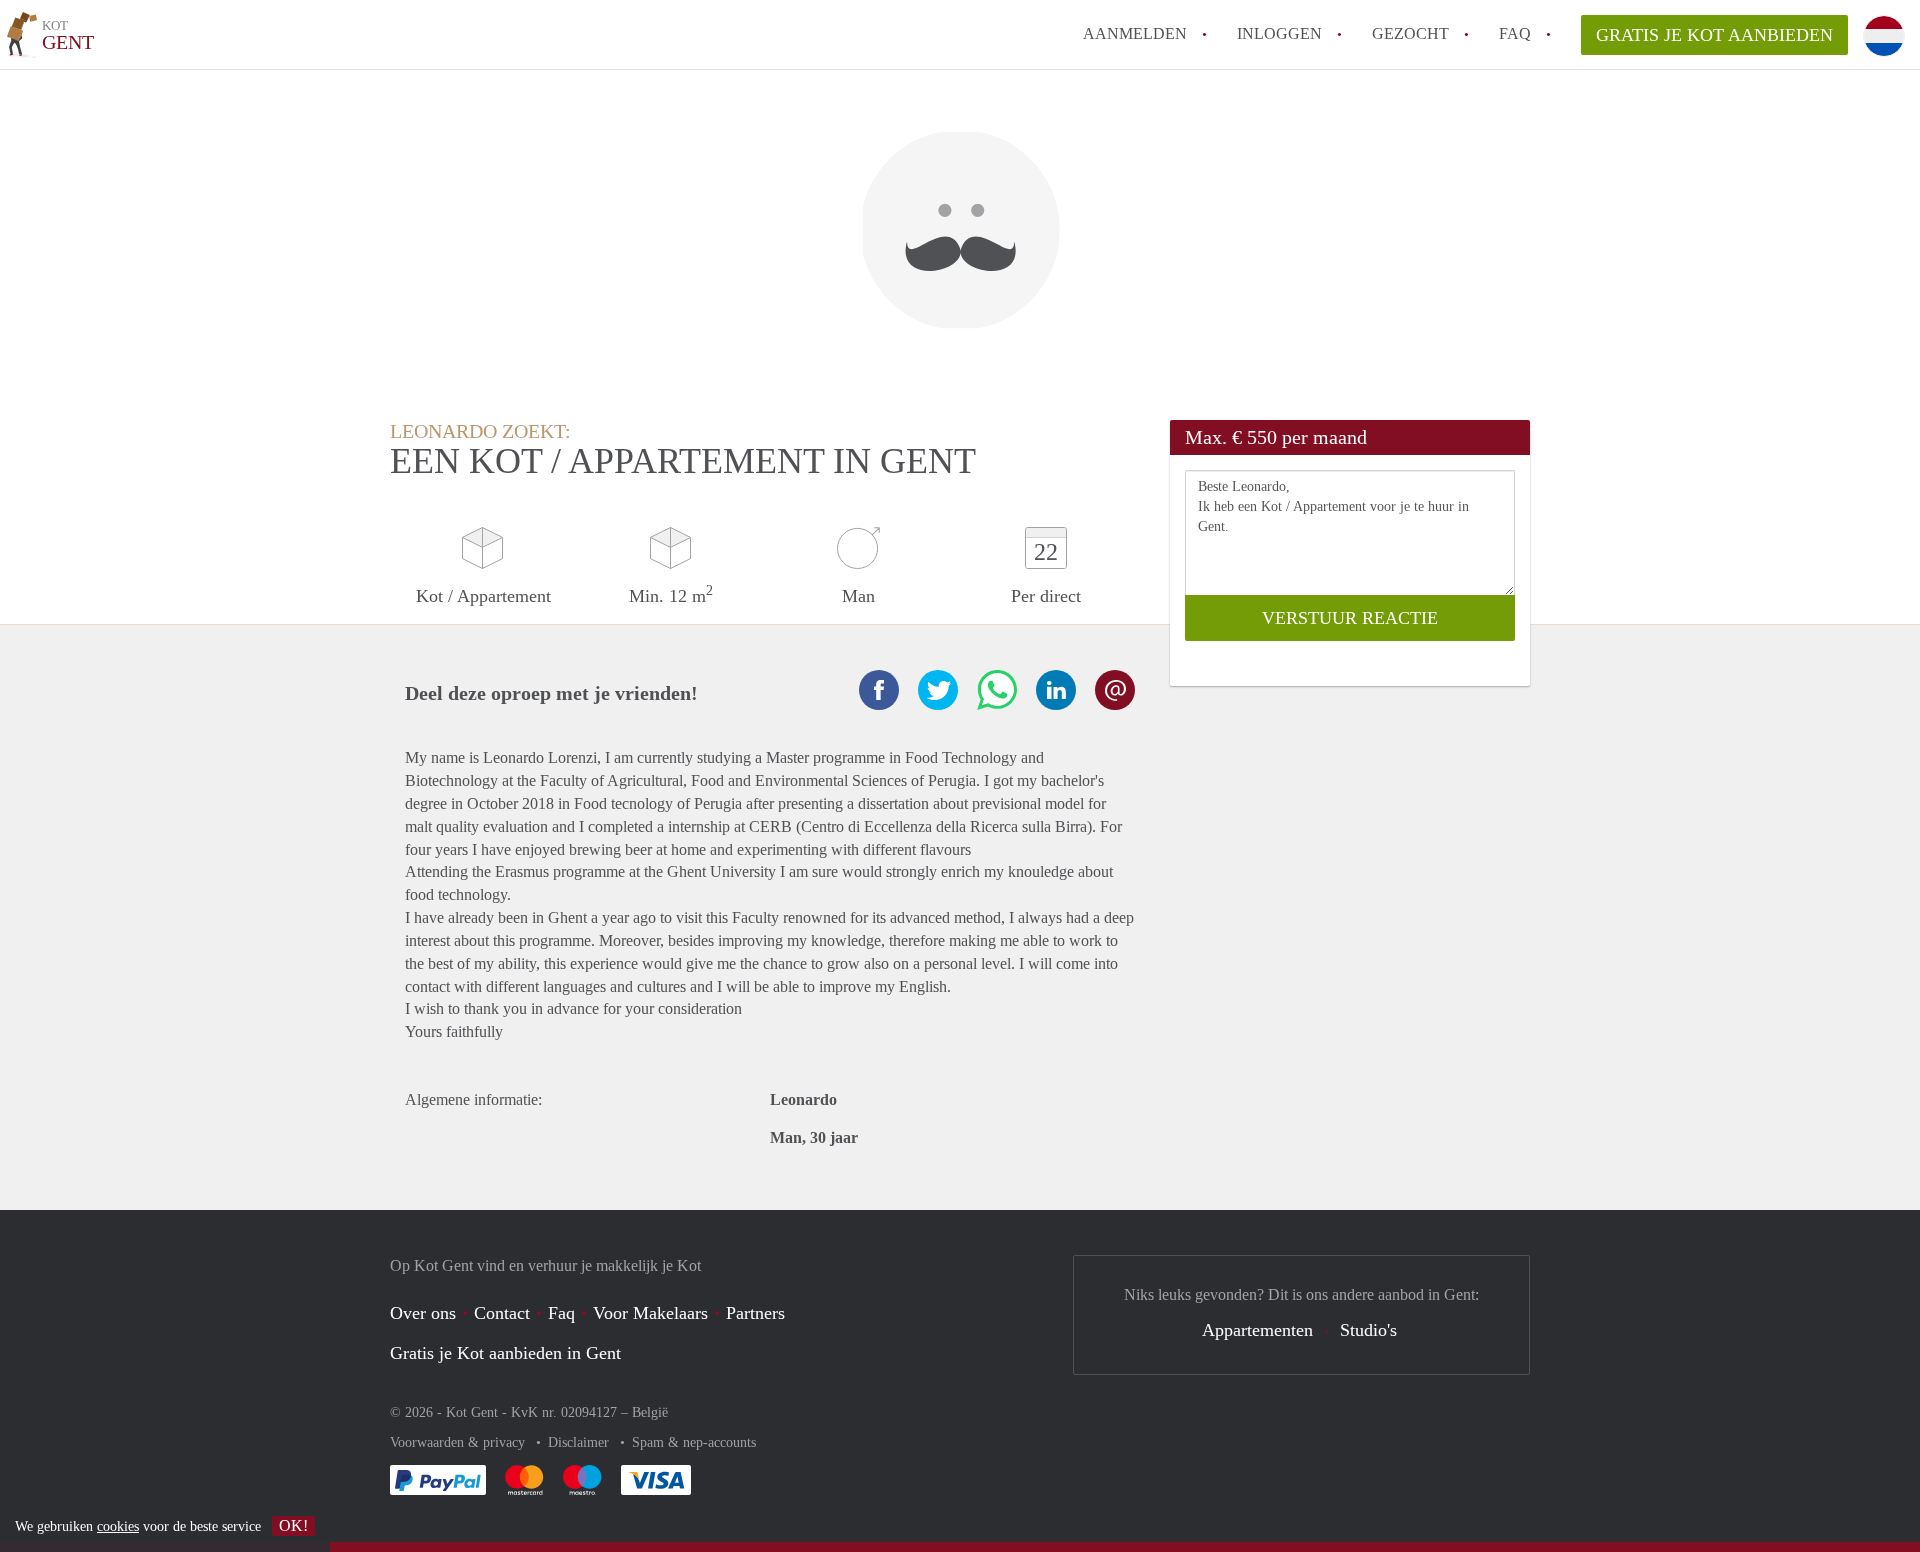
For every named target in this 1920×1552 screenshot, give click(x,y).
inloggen (1279, 33)
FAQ (1515, 33)
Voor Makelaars (650, 1313)
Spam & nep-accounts (694, 1442)
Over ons (423, 1313)
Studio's (1368, 1330)
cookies (118, 1526)
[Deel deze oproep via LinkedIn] (1056, 690)
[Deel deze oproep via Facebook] (879, 690)
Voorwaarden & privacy (459, 1442)
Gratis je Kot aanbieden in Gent (505, 1353)
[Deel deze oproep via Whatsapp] (997, 690)
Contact (502, 1313)
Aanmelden (1135, 33)
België (650, 1412)
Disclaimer (580, 1442)
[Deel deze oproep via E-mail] (1115, 690)
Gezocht (1410, 33)
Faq (561, 1313)
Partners (755, 1313)
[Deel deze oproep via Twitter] (938, 690)
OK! (293, 1525)
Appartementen (1257, 1330)
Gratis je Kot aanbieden (1714, 35)
